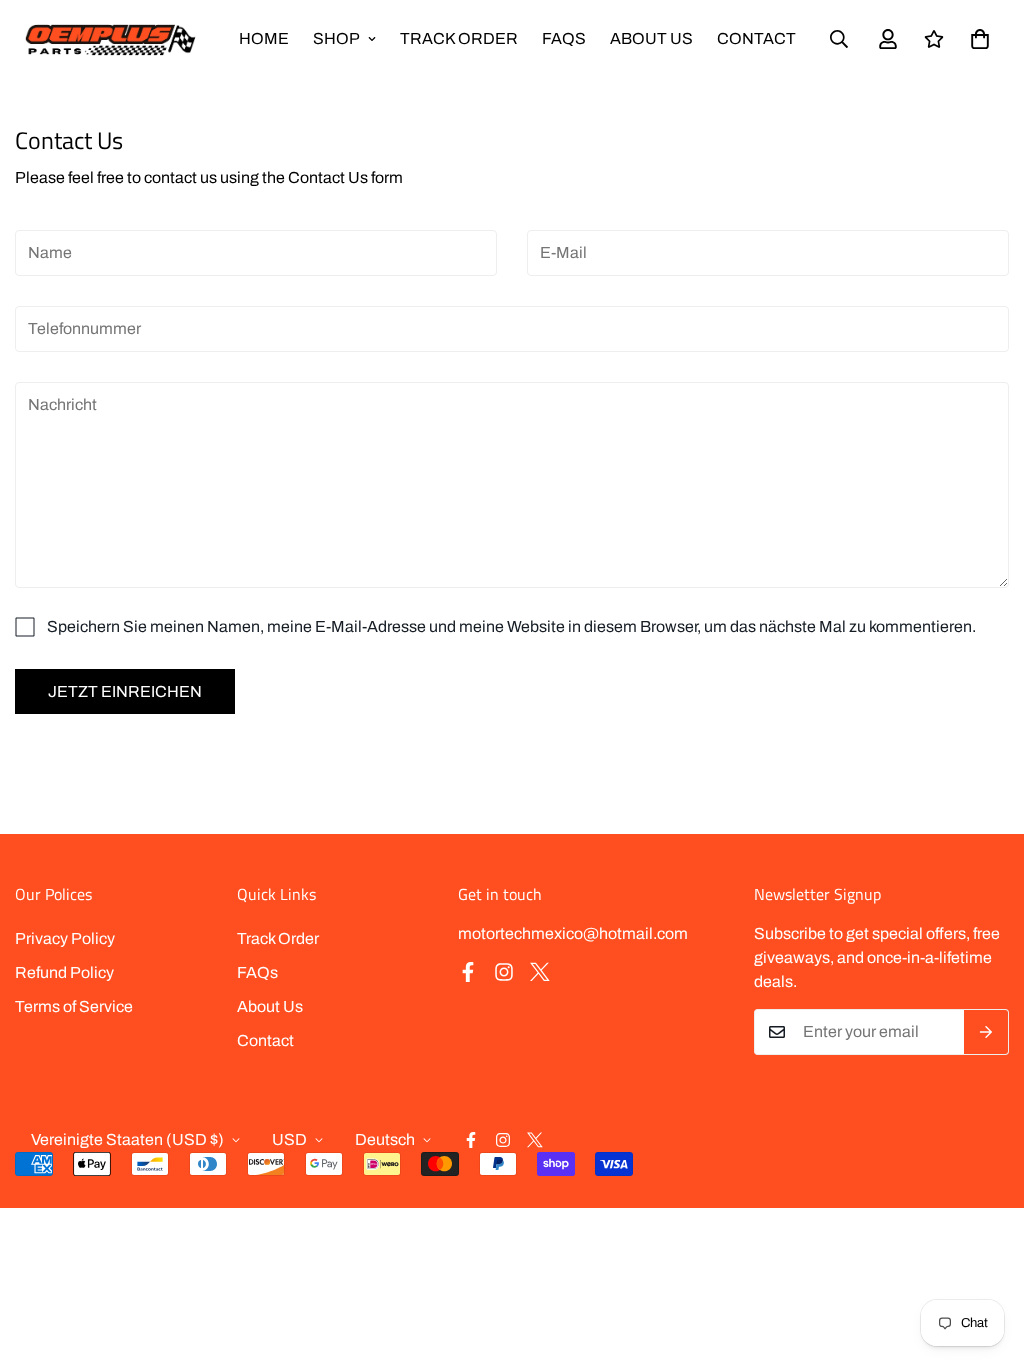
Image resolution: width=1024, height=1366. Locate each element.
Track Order (459, 38)
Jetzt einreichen (125, 691)
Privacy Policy (65, 938)
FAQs (564, 38)
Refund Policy (64, 972)
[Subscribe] (986, 1032)
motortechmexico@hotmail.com (573, 933)
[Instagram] (504, 972)
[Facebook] (468, 972)
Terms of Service (74, 1006)
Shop (336, 38)
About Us (651, 38)
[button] (980, 39)
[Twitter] (540, 972)
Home (264, 38)
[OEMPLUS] (110, 39)
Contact (756, 38)
